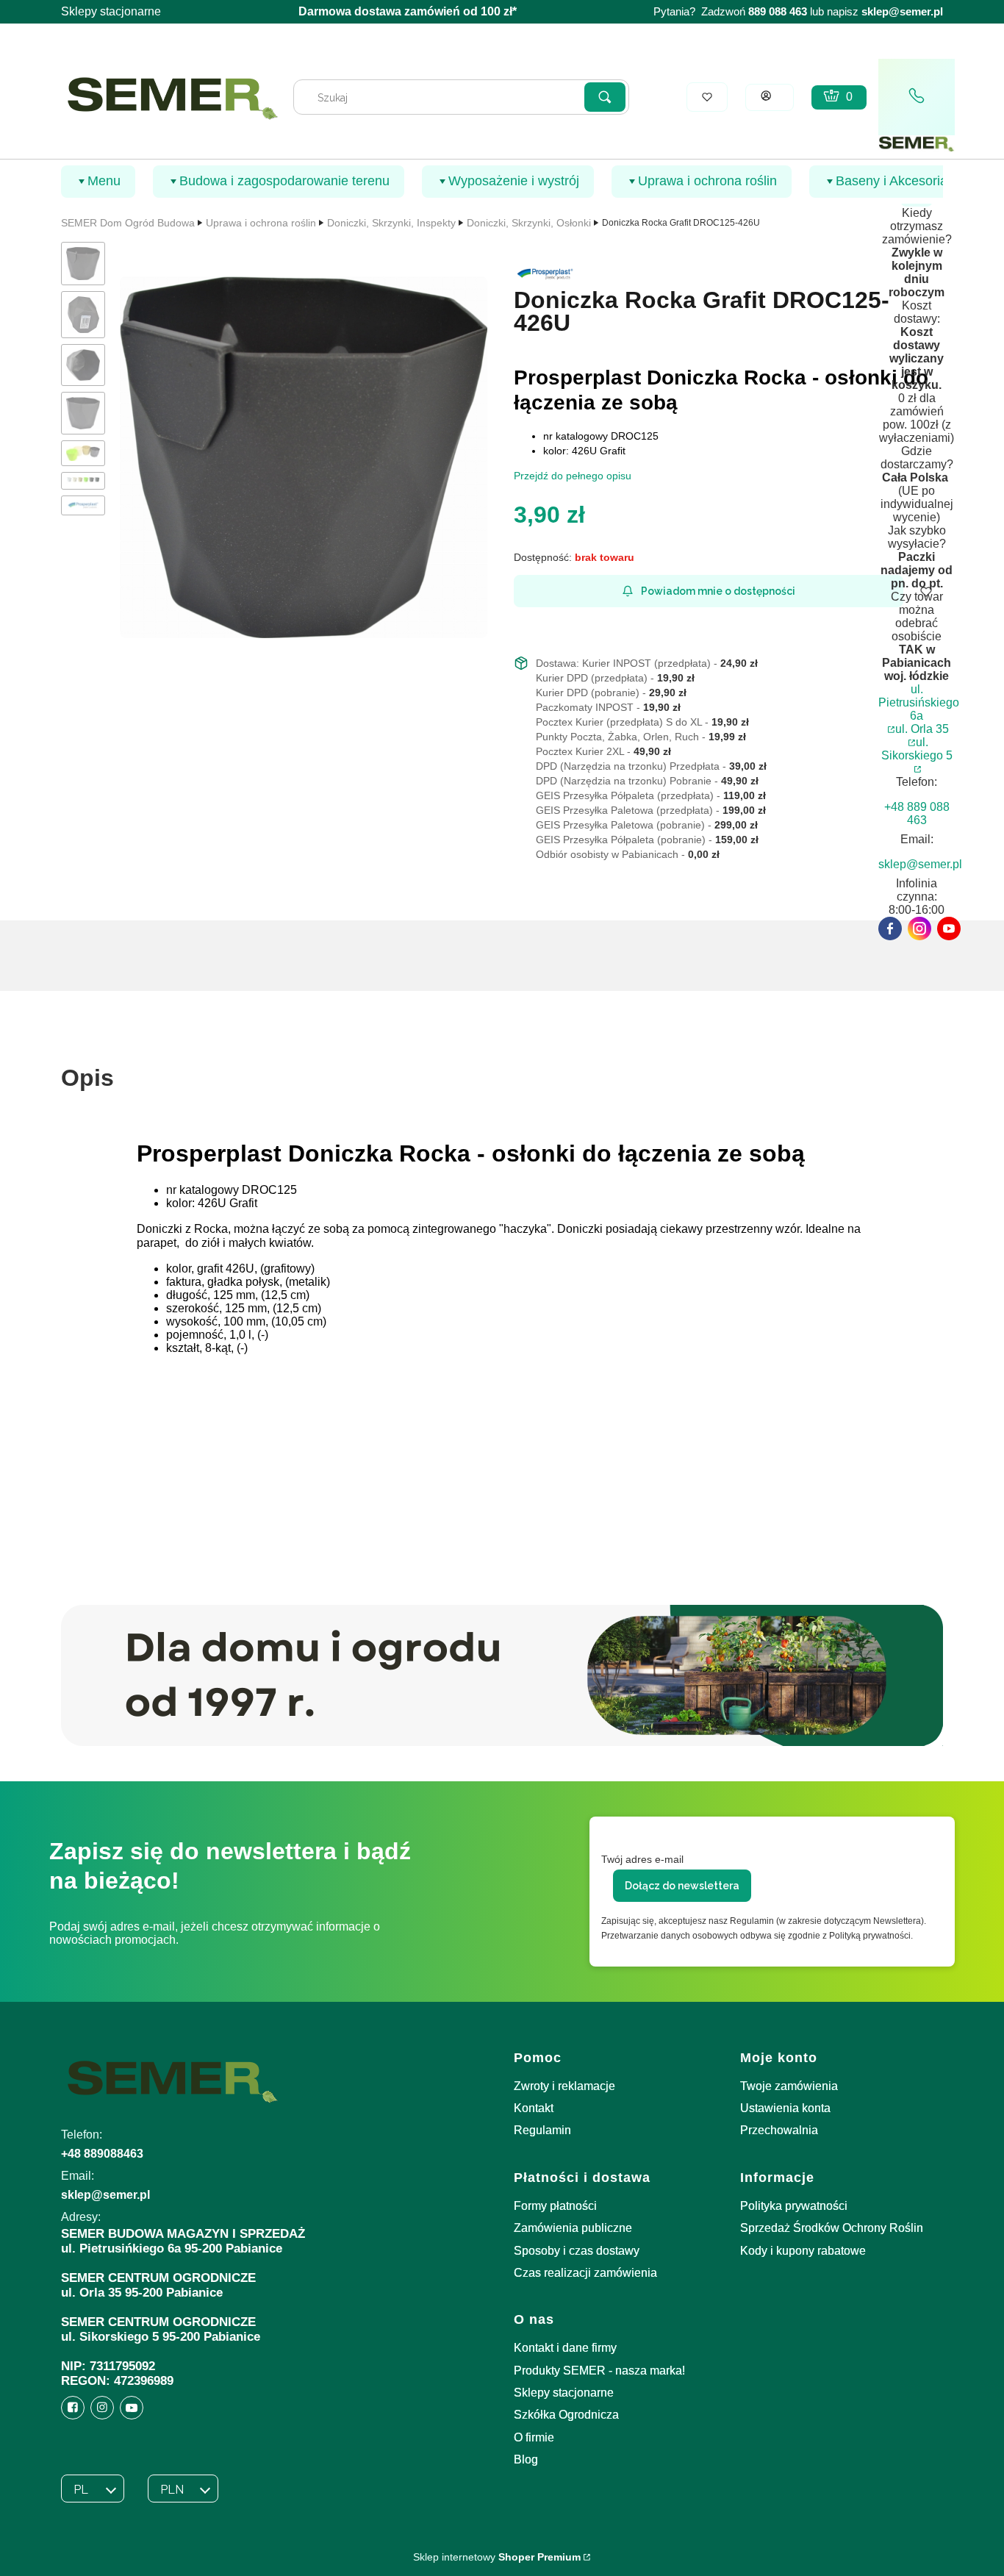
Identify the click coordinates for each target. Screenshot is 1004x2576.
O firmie (534, 2437)
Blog (526, 2459)
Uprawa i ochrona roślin (261, 223)
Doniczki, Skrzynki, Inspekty (391, 223)
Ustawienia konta (785, 2108)
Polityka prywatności (794, 2206)
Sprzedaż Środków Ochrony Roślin (832, 2228)
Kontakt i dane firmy (565, 2348)
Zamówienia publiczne (573, 2228)
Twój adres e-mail (642, 1859)
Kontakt (534, 2108)
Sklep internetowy (497, 2557)
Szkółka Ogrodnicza (566, 2415)
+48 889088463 (102, 2154)
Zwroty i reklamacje (564, 2086)
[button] (605, 97)
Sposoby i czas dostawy (577, 2251)
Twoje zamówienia (789, 2086)
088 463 (788, 12)
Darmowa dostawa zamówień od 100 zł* (408, 11)
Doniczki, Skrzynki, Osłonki (529, 223)
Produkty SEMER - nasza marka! (599, 2371)
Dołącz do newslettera (682, 1886)
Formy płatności (555, 2206)
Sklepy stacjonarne (111, 11)
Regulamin (542, 2130)
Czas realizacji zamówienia (585, 2273)
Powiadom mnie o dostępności (718, 591)
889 (757, 12)
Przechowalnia (779, 2130)
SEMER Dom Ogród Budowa (128, 223)
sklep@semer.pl (902, 12)
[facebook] (890, 929)
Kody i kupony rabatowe (803, 2251)
